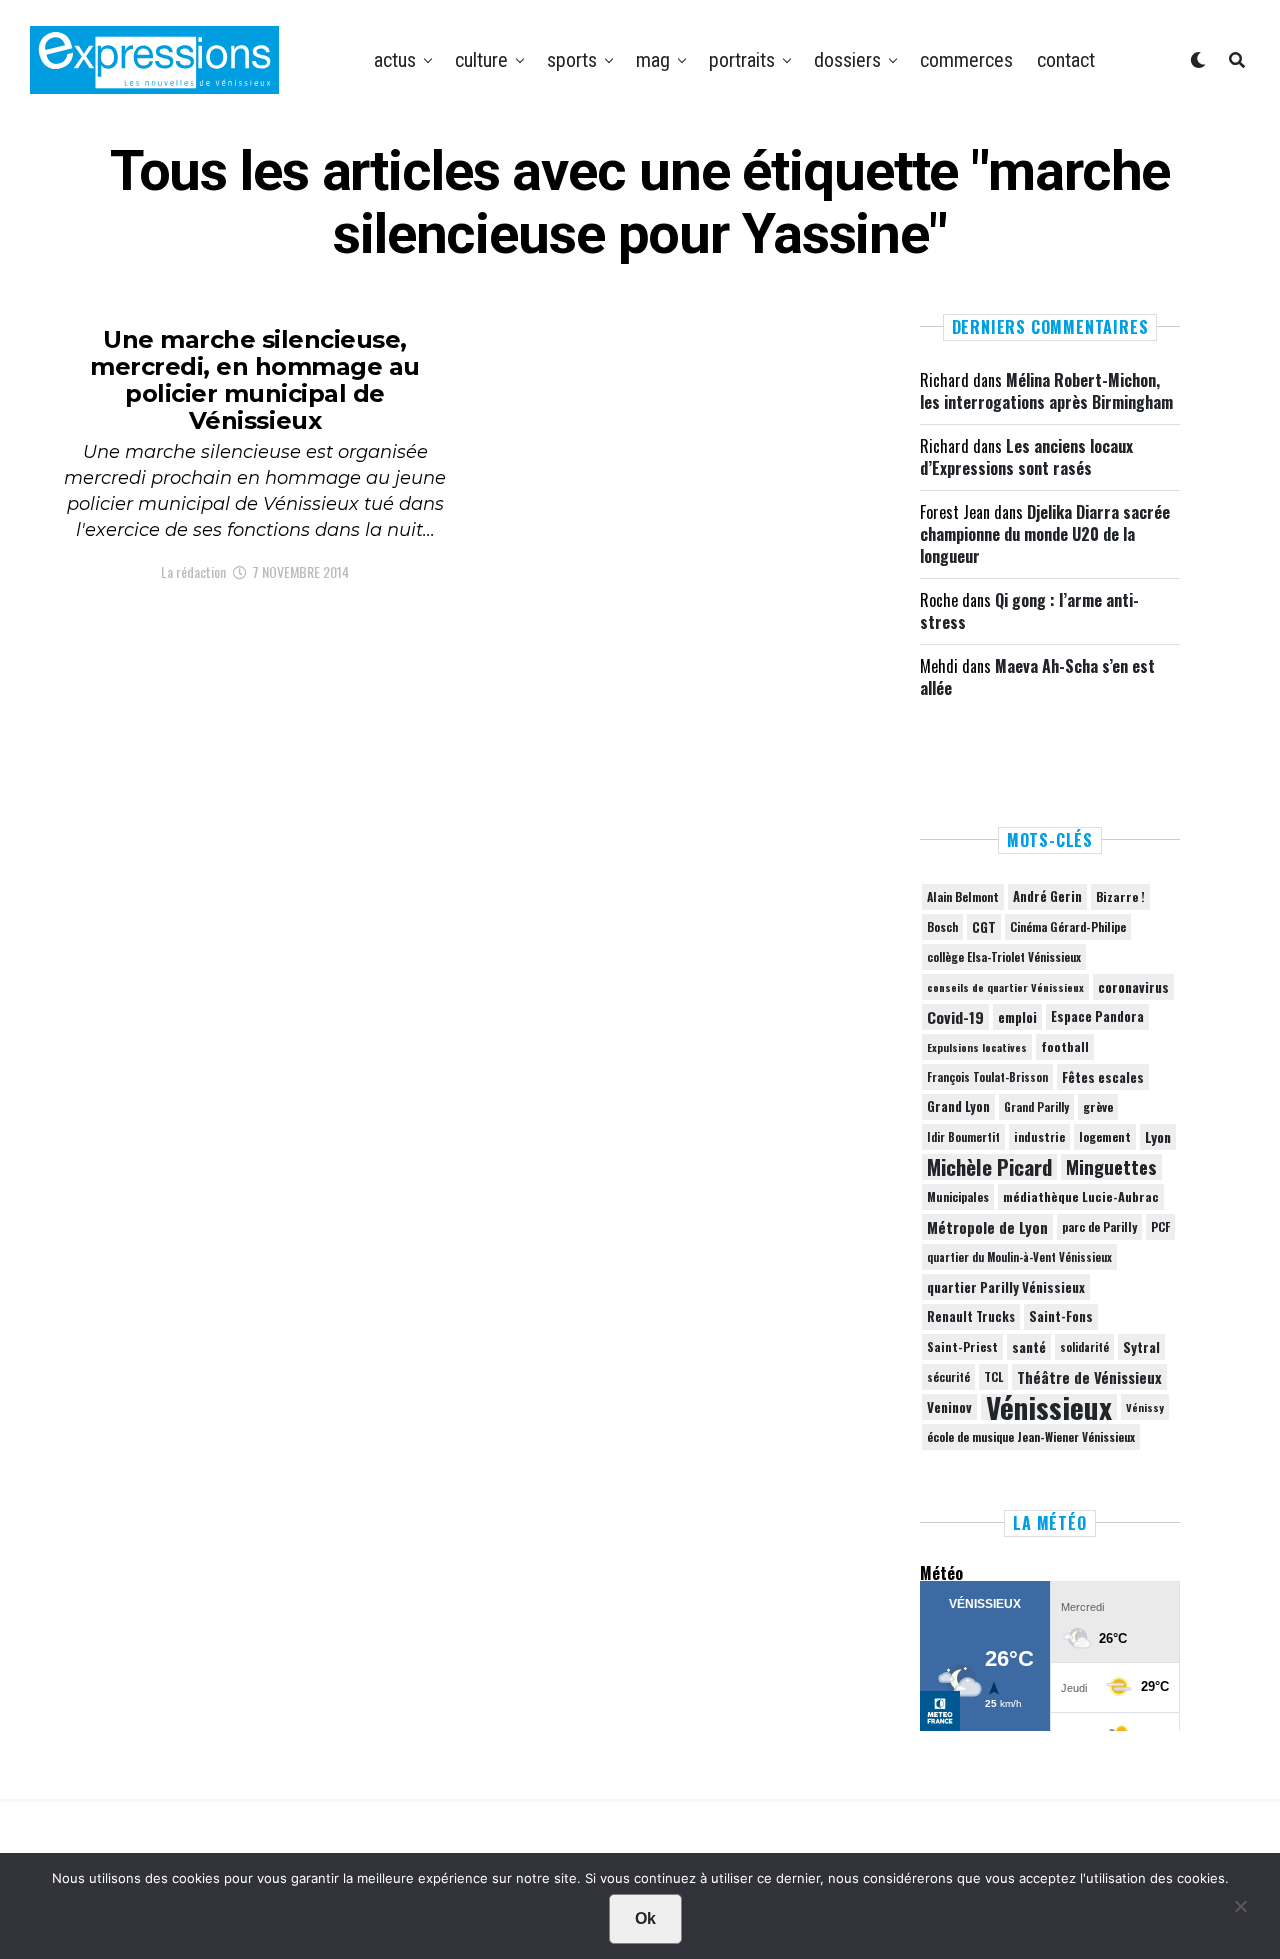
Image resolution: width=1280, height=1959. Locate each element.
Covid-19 (955, 1017)
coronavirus (1133, 987)
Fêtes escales (1103, 1077)
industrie (1039, 1136)
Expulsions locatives (977, 1047)
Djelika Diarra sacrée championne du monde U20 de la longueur (1045, 534)
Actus (395, 60)
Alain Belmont (963, 896)
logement (1105, 1137)
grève (1098, 1106)
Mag (653, 60)
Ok (645, 1918)
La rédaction (193, 571)
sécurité (948, 1377)
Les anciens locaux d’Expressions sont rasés (1026, 457)
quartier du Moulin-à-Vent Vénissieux (1019, 1257)
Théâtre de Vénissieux (1089, 1377)
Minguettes (1111, 1167)
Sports (572, 60)
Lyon (1158, 1137)
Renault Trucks (971, 1316)
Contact (1066, 60)
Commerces (966, 60)
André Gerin (1047, 896)
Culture (481, 60)
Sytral (1141, 1347)
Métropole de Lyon (987, 1227)
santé (1029, 1347)
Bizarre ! (1120, 896)
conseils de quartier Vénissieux (1005, 987)
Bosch (942, 926)
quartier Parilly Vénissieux (1006, 1287)
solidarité (1084, 1347)
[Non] (1240, 1911)
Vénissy (1145, 1407)
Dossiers (847, 60)
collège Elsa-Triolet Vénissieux (1004, 956)
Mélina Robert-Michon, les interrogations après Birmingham (1046, 391)
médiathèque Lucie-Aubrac (1081, 1196)
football (1065, 1046)
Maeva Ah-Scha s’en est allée (1037, 677)
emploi (1017, 1017)
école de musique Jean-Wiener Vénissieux (1031, 1436)
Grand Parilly (1036, 1107)
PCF (1160, 1227)
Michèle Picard (989, 1167)
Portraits (742, 60)
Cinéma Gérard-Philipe (1068, 926)
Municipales (958, 1196)
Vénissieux (1049, 1407)
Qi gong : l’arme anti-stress (1029, 611)
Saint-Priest (962, 1347)
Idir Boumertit (963, 1137)
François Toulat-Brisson (987, 1077)
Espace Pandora (1097, 1016)
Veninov (949, 1407)
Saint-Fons (1061, 1316)
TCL (993, 1376)
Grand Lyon (958, 1106)
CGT (984, 927)
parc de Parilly (1099, 1226)
